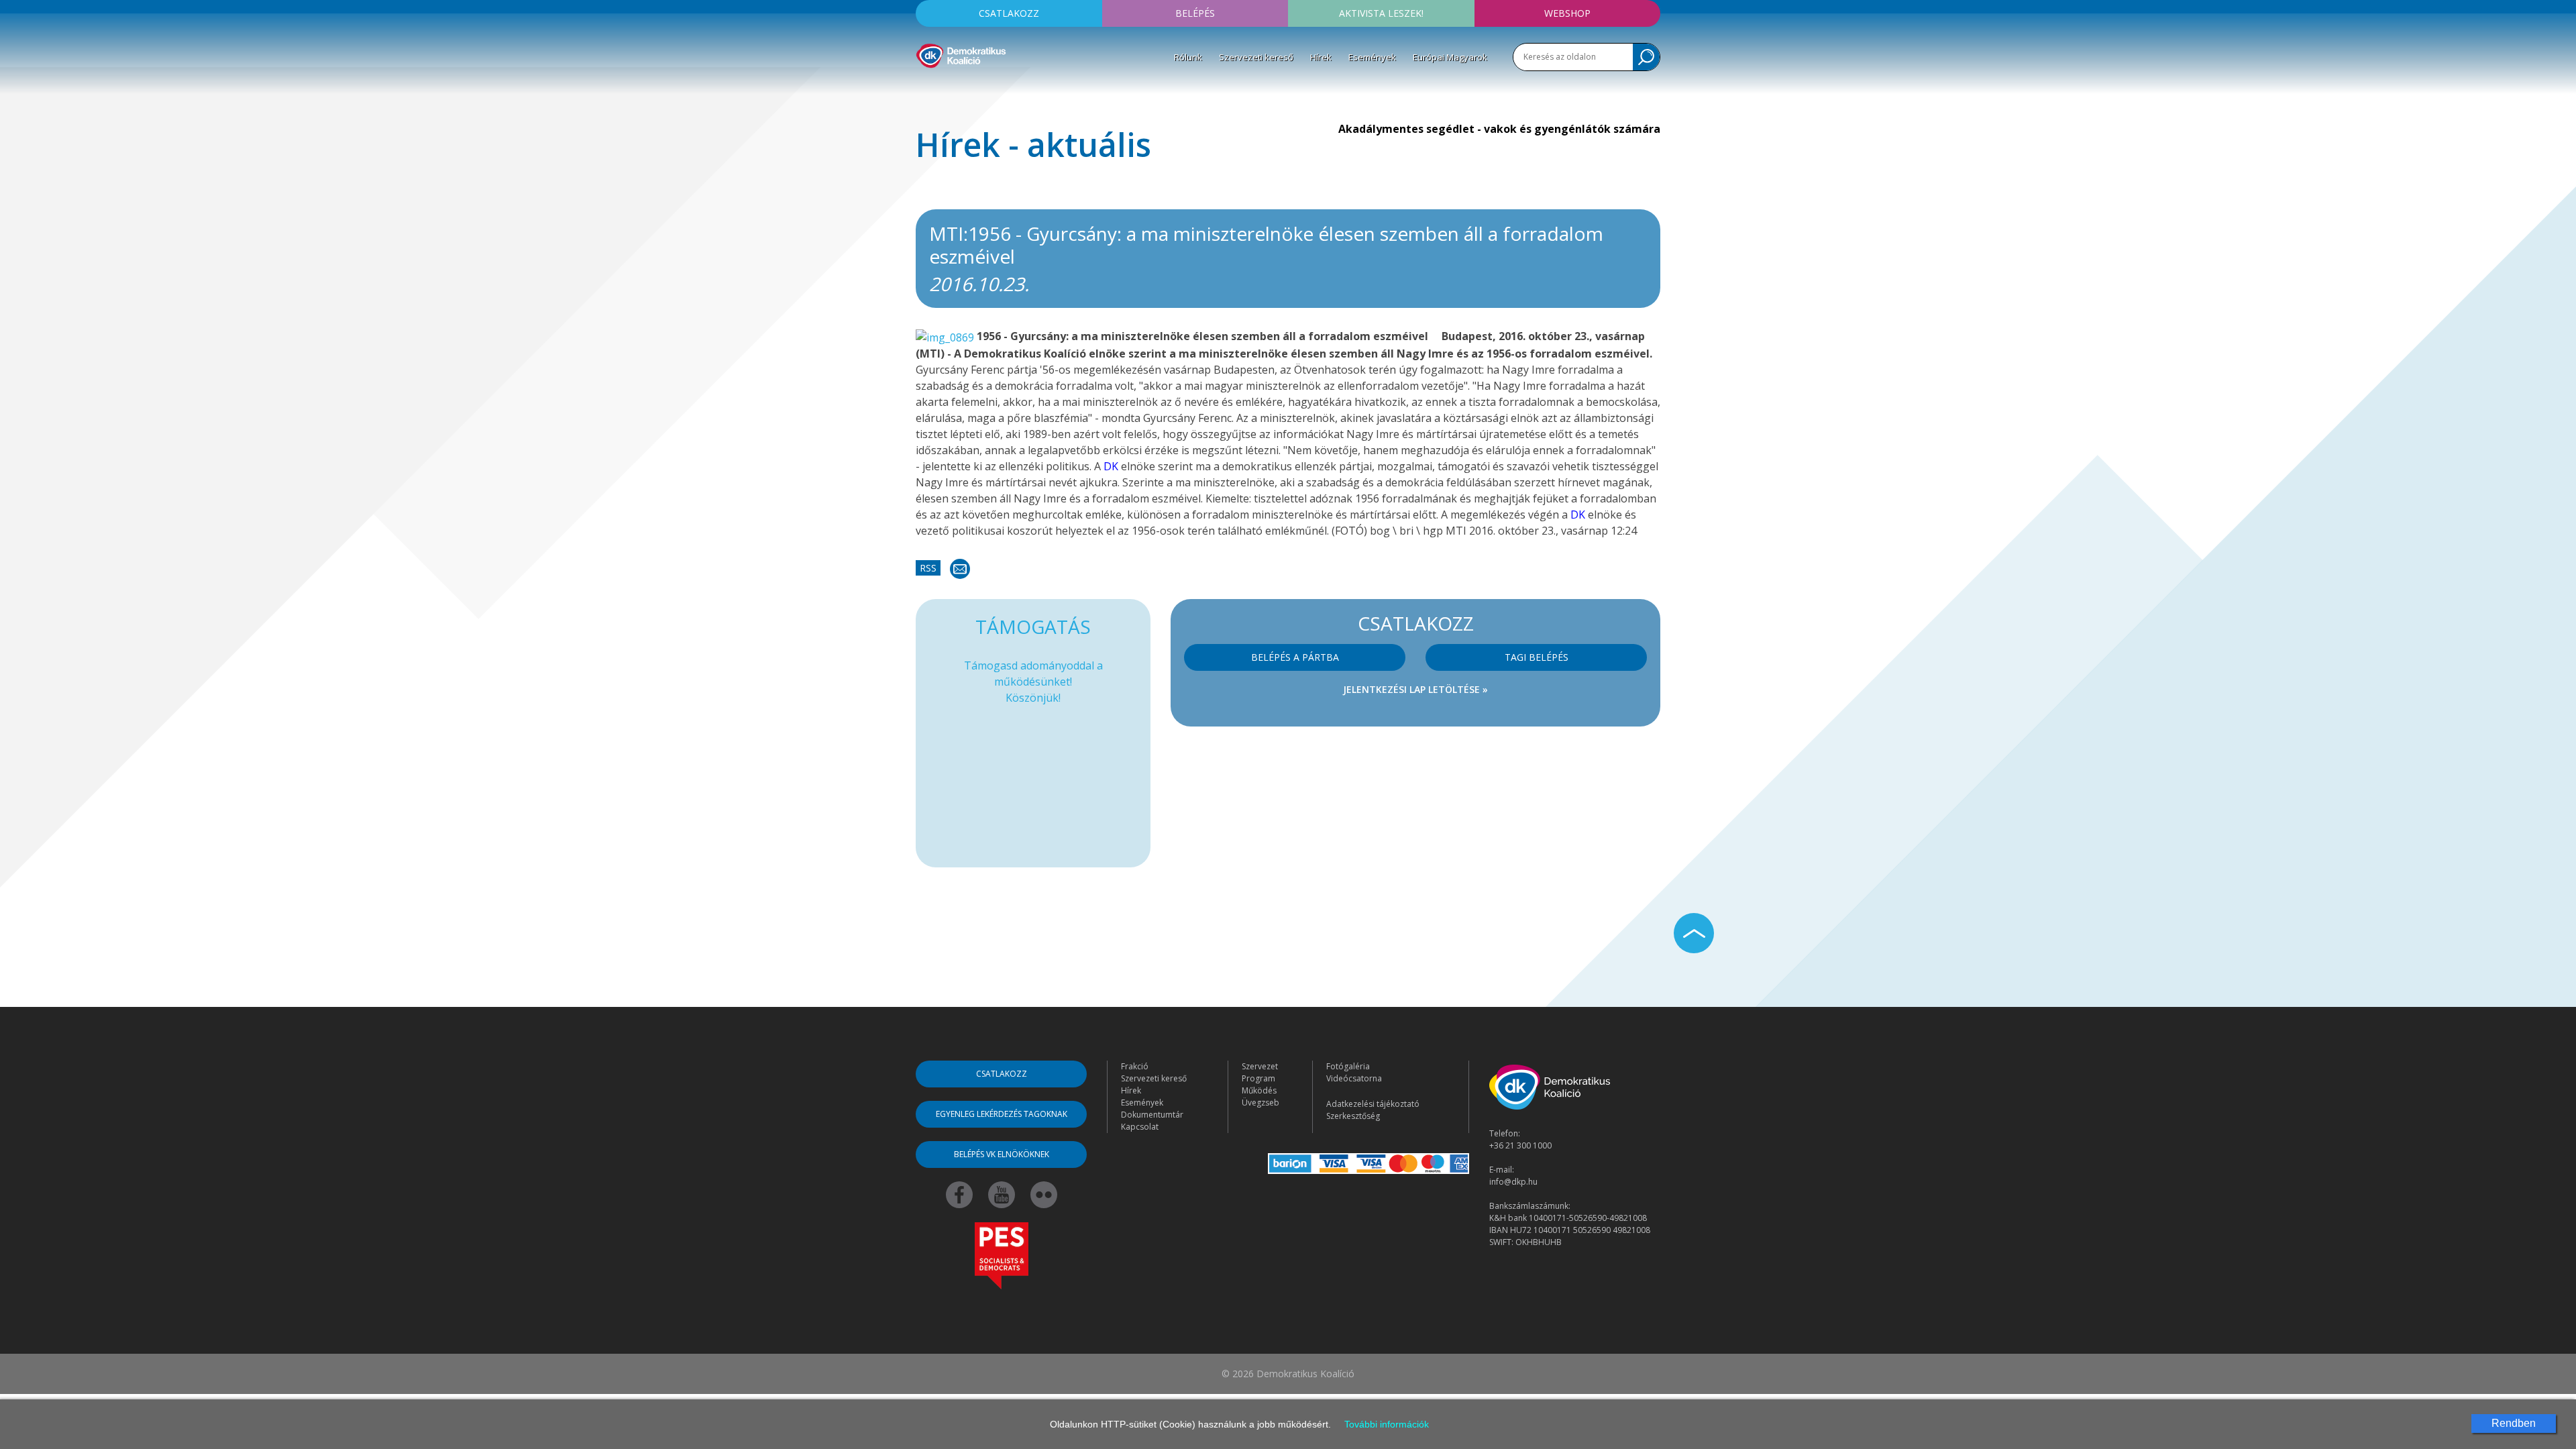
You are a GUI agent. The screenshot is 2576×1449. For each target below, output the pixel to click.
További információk (1387, 1424)
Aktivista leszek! (1381, 13)
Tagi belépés (1537, 657)
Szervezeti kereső (1256, 57)
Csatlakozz (1009, 13)
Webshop (1567, 13)
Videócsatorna (1354, 1078)
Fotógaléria (1348, 1066)
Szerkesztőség (1353, 1116)
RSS (928, 568)
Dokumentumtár (1152, 1115)
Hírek (1321, 57)
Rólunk (1188, 57)
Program (1258, 1078)
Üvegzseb (1260, 1103)
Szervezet (1260, 1066)
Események (1372, 57)
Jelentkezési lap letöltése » (1415, 689)
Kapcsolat (1140, 1127)
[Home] (961, 54)
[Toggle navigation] (924, 88)
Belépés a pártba (1295, 657)
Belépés (1195, 13)
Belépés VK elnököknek (1002, 1154)
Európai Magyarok (1450, 57)
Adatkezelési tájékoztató (1373, 1104)
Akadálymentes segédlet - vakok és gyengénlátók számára (1499, 129)
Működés (1259, 1090)
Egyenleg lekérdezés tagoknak (1002, 1114)
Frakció (1135, 1066)
